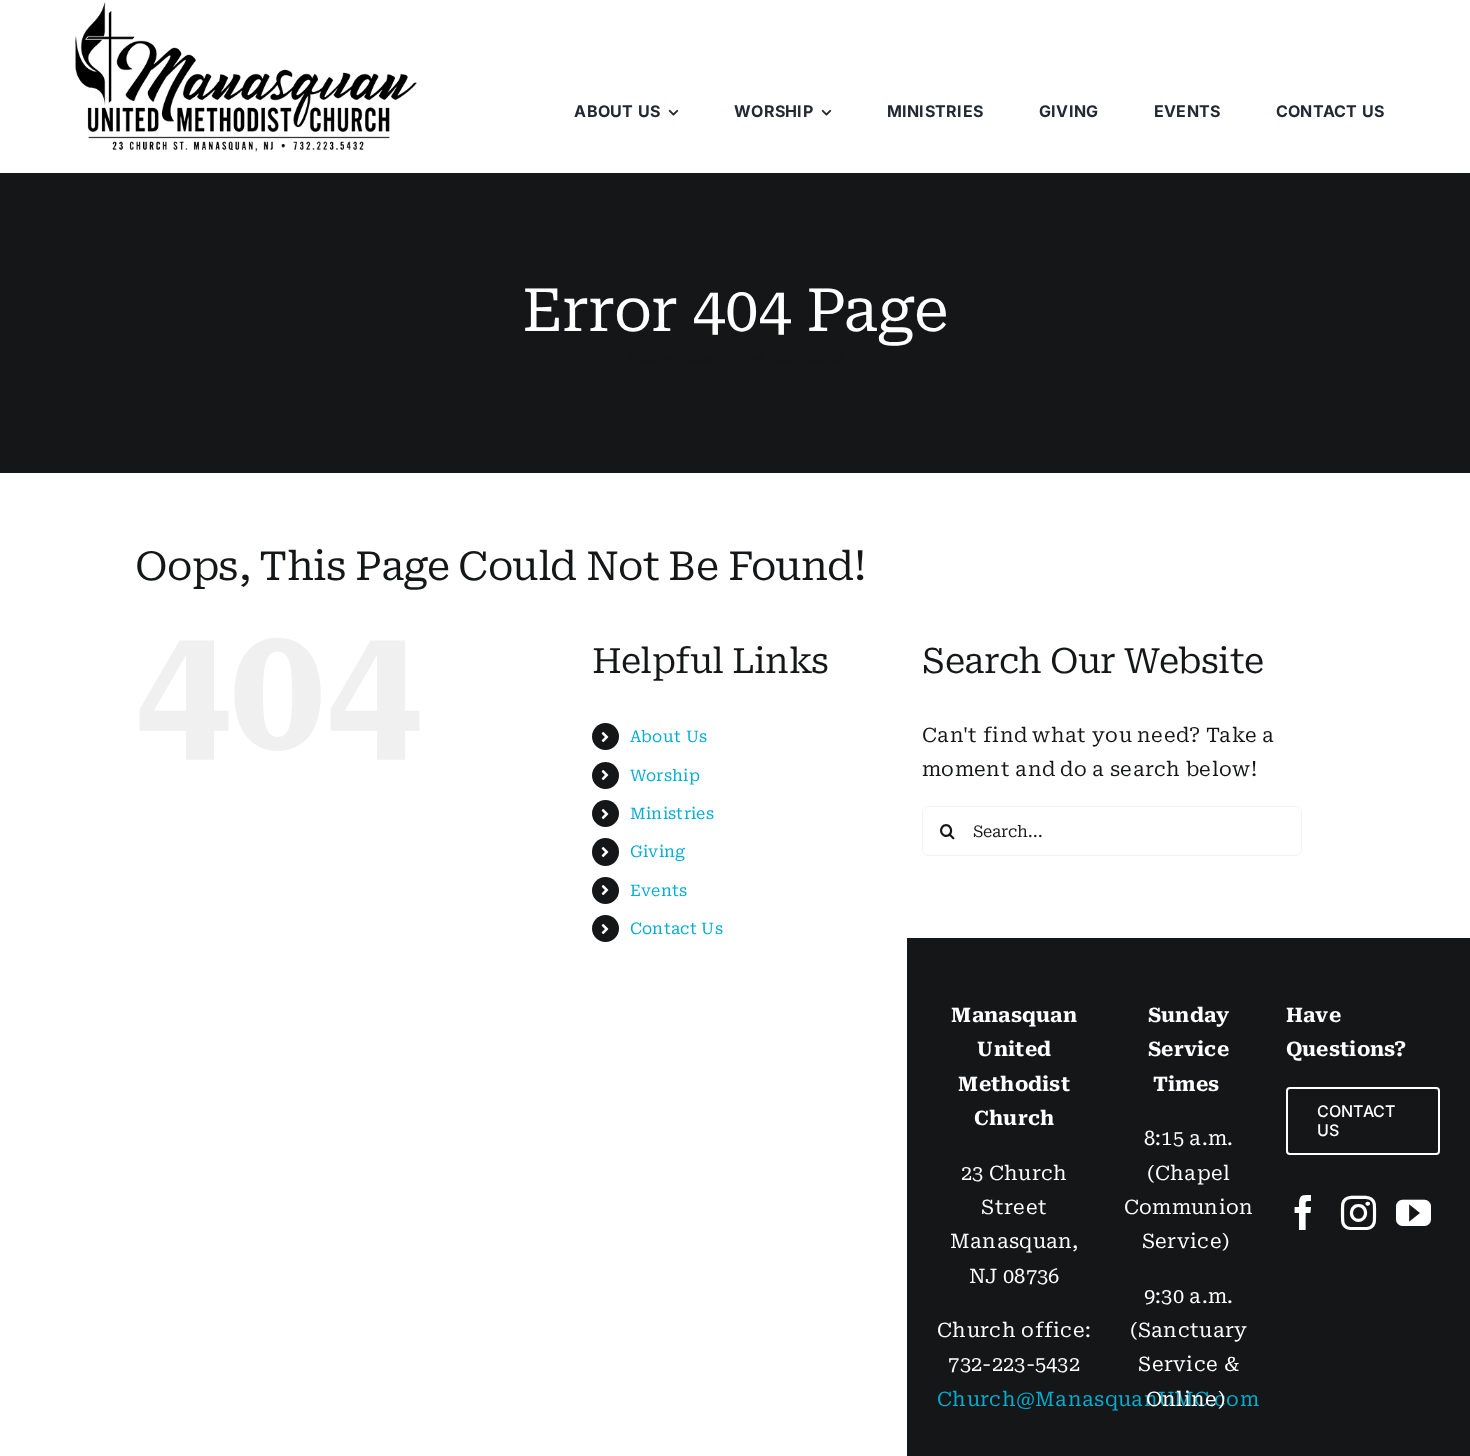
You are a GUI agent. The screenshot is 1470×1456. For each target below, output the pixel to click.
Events (659, 890)
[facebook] (1303, 1212)
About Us (668, 736)
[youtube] (1413, 1212)
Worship (665, 775)
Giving (658, 851)
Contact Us (676, 928)
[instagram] (1358, 1212)
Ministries (672, 813)
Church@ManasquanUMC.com (1098, 1399)
